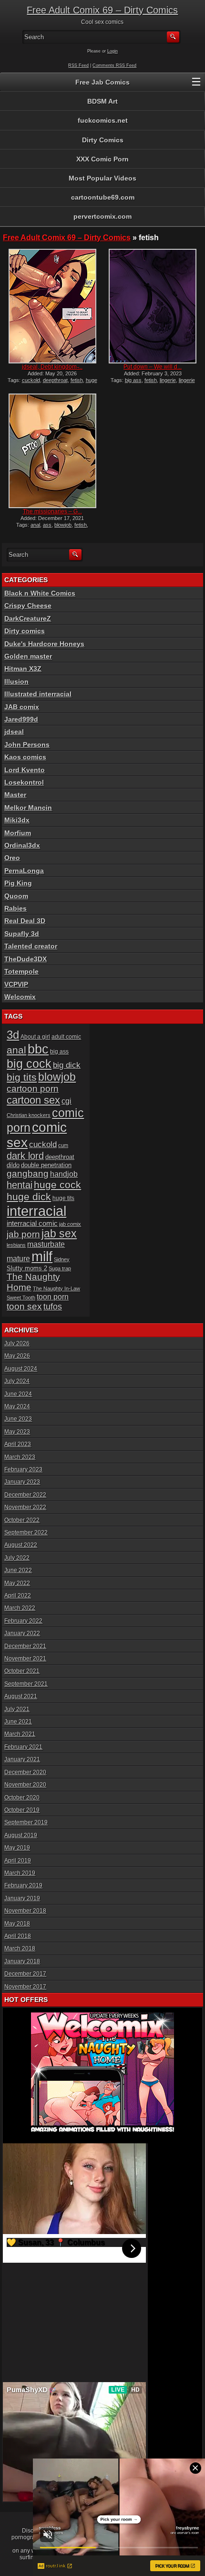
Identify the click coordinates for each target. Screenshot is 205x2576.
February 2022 (23, 1621)
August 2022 (21, 1545)
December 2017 (25, 1974)
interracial (36, 1211)
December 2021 (25, 1646)
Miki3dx (17, 820)
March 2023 (20, 1457)
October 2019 (22, 1810)
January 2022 (22, 1633)
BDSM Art (102, 101)
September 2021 (26, 1684)
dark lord (25, 1156)
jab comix (70, 1224)
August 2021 (21, 1696)
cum (63, 1145)
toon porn (53, 1297)
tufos (53, 1306)
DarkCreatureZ (28, 618)
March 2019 (20, 1873)
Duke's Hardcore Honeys (44, 644)
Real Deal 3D (25, 921)
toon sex (24, 1306)
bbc (38, 1049)
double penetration (46, 1165)
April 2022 (18, 1596)
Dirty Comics (103, 140)
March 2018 (20, 1948)
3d (13, 1035)
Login (113, 51)
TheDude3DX (26, 959)
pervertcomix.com (102, 216)
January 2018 (22, 1961)
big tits (22, 1077)
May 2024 (17, 1406)
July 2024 (17, 1381)
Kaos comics (25, 757)
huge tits (63, 1198)
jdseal (14, 732)
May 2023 (17, 1432)
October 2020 (22, 1798)
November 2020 (25, 1785)
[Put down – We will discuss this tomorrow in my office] (153, 306)
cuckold (31, 380)
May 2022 (17, 1583)
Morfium (18, 833)
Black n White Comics (40, 593)
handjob (64, 1174)
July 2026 (17, 1343)
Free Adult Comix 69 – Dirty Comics (102, 10)
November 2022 (25, 1507)
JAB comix (22, 707)
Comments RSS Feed (114, 65)
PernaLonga (24, 871)
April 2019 (18, 1861)
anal (35, 525)
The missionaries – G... (52, 511)
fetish (77, 380)
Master (15, 795)
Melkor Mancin (28, 808)
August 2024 (21, 1369)
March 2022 (20, 1608)
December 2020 (25, 1772)
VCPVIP (16, 984)
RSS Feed (78, 65)
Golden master (28, 656)
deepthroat (55, 380)
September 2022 (26, 1533)
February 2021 (23, 1747)
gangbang (28, 1174)
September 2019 (26, 1822)
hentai (20, 1185)
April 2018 (18, 1936)
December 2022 (25, 1495)
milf (42, 1256)
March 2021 (20, 1734)
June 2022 (18, 1570)
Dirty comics (25, 631)
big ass (133, 380)
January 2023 (22, 1482)
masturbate (46, 1244)
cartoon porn (33, 1089)
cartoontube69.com (103, 197)
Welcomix (20, 997)
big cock (29, 1064)
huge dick (29, 1197)
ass (47, 525)
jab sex (59, 1234)
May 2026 (17, 1356)
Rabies (15, 908)
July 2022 (17, 1558)
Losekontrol (24, 782)
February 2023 (23, 1469)
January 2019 (22, 1898)
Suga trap (60, 1268)
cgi (67, 1101)
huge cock (57, 1185)
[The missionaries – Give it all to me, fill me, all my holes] (52, 451)
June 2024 (18, 1394)
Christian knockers (29, 1115)
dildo (13, 1165)
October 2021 (22, 1671)
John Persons (27, 745)
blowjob (63, 525)
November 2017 (25, 1987)
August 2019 (21, 1835)
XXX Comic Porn (102, 159)
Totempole (21, 971)
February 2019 (23, 1885)
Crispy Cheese (28, 606)
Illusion (16, 681)
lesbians (16, 1245)
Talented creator (31, 946)
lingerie (168, 380)
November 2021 (25, 1659)
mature (18, 1259)
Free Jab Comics (102, 82)
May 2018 (17, 1924)
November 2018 (25, 1911)
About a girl (35, 1037)
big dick (67, 1065)
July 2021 (17, 1709)
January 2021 (22, 1759)
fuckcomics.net (103, 120)
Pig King (18, 883)
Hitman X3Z (23, 669)
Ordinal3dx (22, 845)
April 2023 (18, 1444)
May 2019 (17, 1848)
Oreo (12, 858)
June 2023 (18, 1419)
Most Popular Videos (102, 178)
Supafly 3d (22, 934)
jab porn (23, 1234)
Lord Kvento (25, 770)
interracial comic (32, 1223)
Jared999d (21, 719)
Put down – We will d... (153, 367)
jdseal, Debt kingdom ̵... (52, 367)
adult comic (66, 1037)
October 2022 (22, 1520)
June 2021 (18, 1722)
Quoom (16, 896)
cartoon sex (33, 1100)
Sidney (62, 1259)
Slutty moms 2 (27, 1268)
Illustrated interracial (38, 694)
